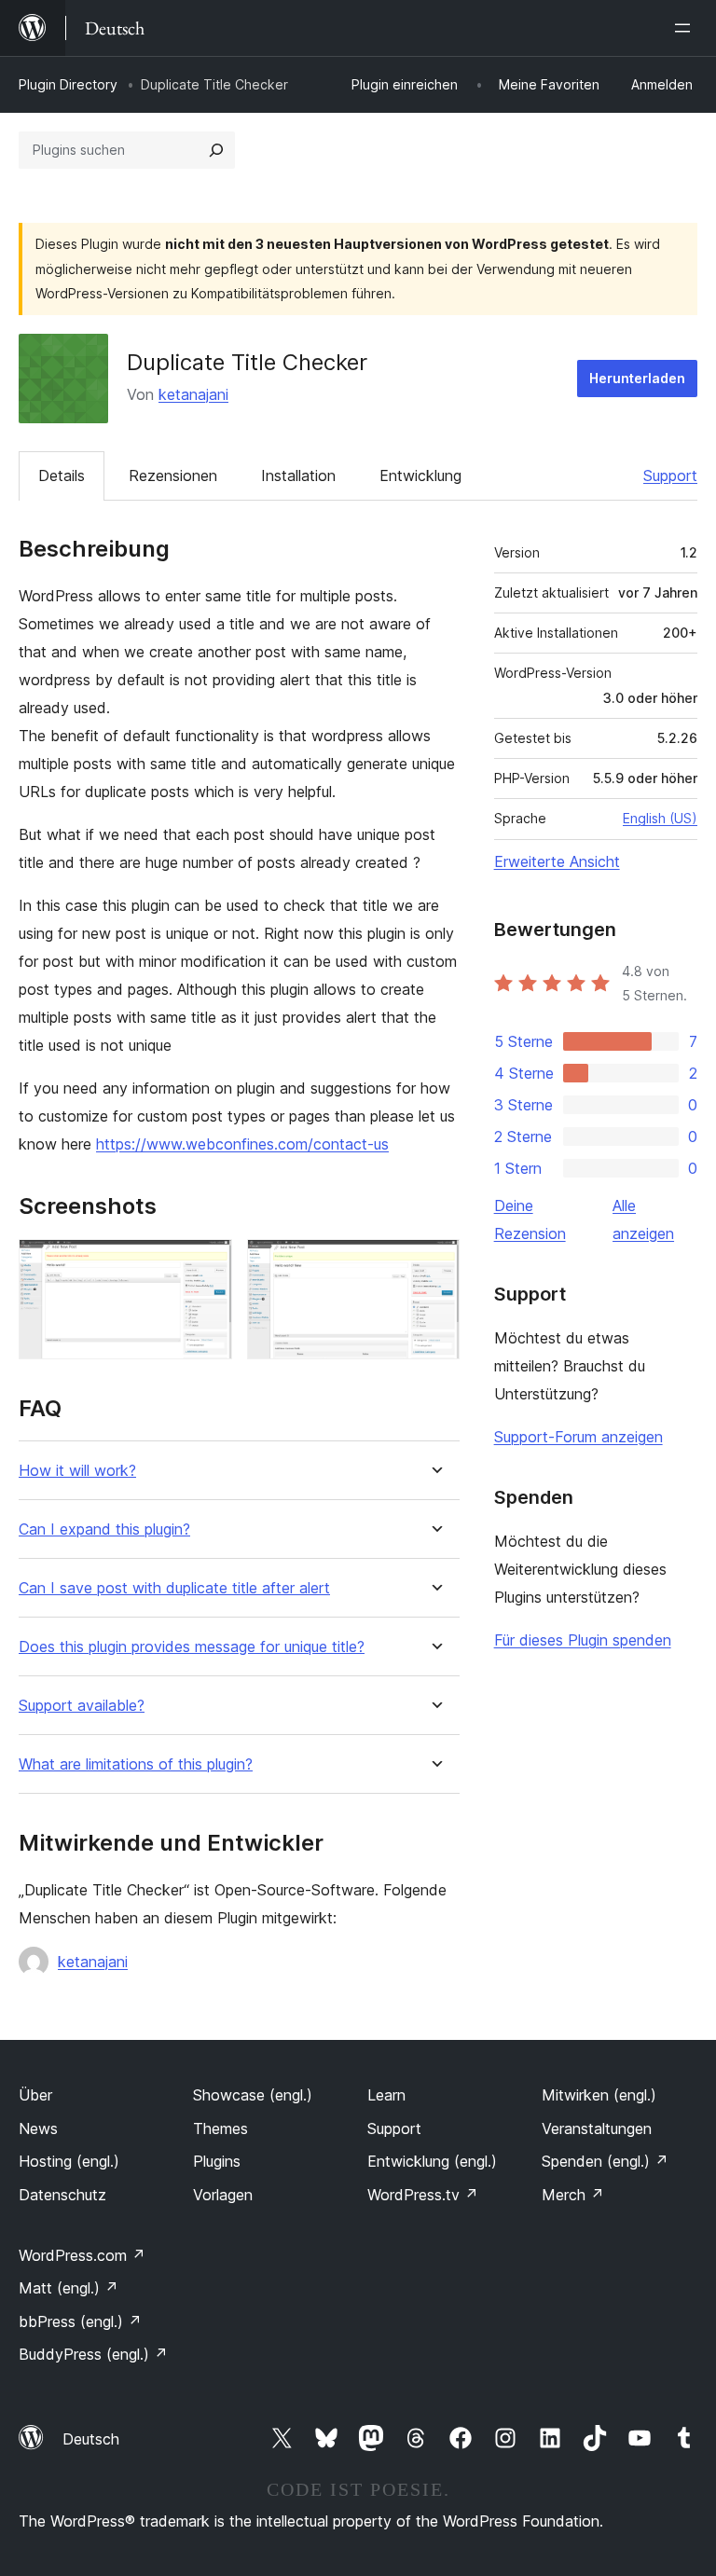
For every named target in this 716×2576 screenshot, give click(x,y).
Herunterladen (637, 378)
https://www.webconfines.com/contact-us (242, 1144)
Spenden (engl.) (605, 2161)
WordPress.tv (423, 2195)
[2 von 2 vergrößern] (434, 1264)
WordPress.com (82, 2255)
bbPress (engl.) (80, 2321)
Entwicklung (420, 475)
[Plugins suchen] (216, 150)
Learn (386, 2095)
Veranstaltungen (597, 2128)
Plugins (217, 2161)
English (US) (660, 818)
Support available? (82, 1706)
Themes (220, 2128)
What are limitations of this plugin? (136, 1764)
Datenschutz (62, 2195)
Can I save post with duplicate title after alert (174, 1588)
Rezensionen (173, 475)
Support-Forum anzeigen (578, 1437)
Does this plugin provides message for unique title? (192, 1647)
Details (62, 475)
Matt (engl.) (69, 2288)
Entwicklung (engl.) (432, 2161)
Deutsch (91, 2439)
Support (670, 475)
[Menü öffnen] (686, 28)
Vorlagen (223, 2195)
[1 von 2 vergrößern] (207, 1264)
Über (35, 2095)
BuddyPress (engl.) (93, 2354)
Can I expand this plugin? (104, 1529)
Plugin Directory (68, 84)
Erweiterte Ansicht (557, 861)
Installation (298, 475)
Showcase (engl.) (253, 2095)
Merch (573, 2195)
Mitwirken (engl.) (599, 2095)
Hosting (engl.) (69, 2161)
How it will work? (77, 1471)
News (38, 2128)
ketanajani (193, 394)
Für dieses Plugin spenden (583, 1640)
